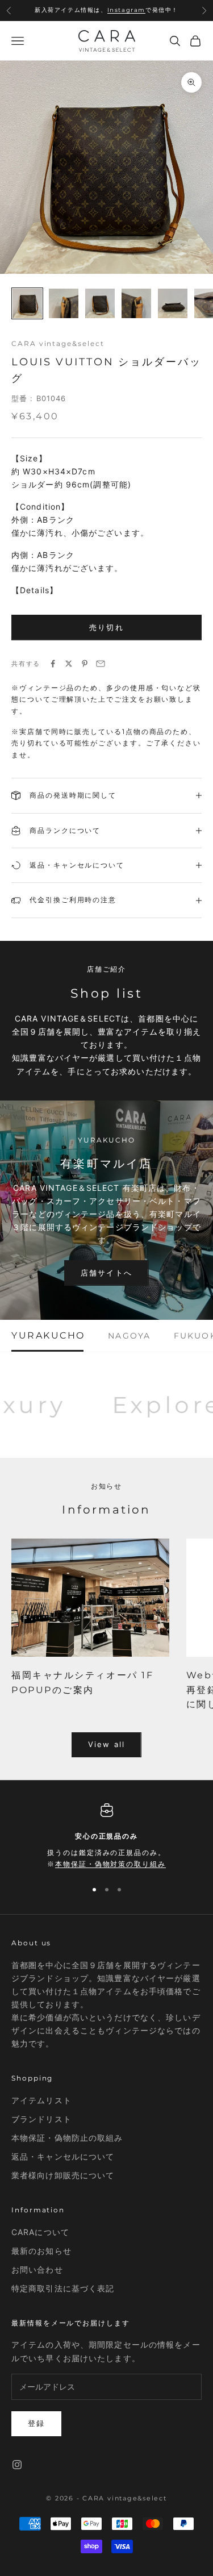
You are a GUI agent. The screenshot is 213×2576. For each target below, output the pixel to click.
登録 (36, 2423)
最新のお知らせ (41, 2251)
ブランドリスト (41, 2119)
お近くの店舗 (110, 16)
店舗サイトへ (106, 1273)
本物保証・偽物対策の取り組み (110, 1864)
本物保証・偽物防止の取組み (67, 2138)
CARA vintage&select (58, 343)
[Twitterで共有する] (69, 664)
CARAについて (40, 2232)
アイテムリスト (41, 2100)
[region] (106, 1837)
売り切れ (106, 627)
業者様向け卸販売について (63, 2175)
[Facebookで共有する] (53, 664)
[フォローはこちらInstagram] (17, 2465)
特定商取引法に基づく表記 (63, 2288)
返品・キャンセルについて (63, 2156)
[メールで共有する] (101, 664)
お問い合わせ (37, 2269)
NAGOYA (129, 1336)
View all (106, 1744)
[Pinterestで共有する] (85, 664)
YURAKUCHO (48, 1336)
